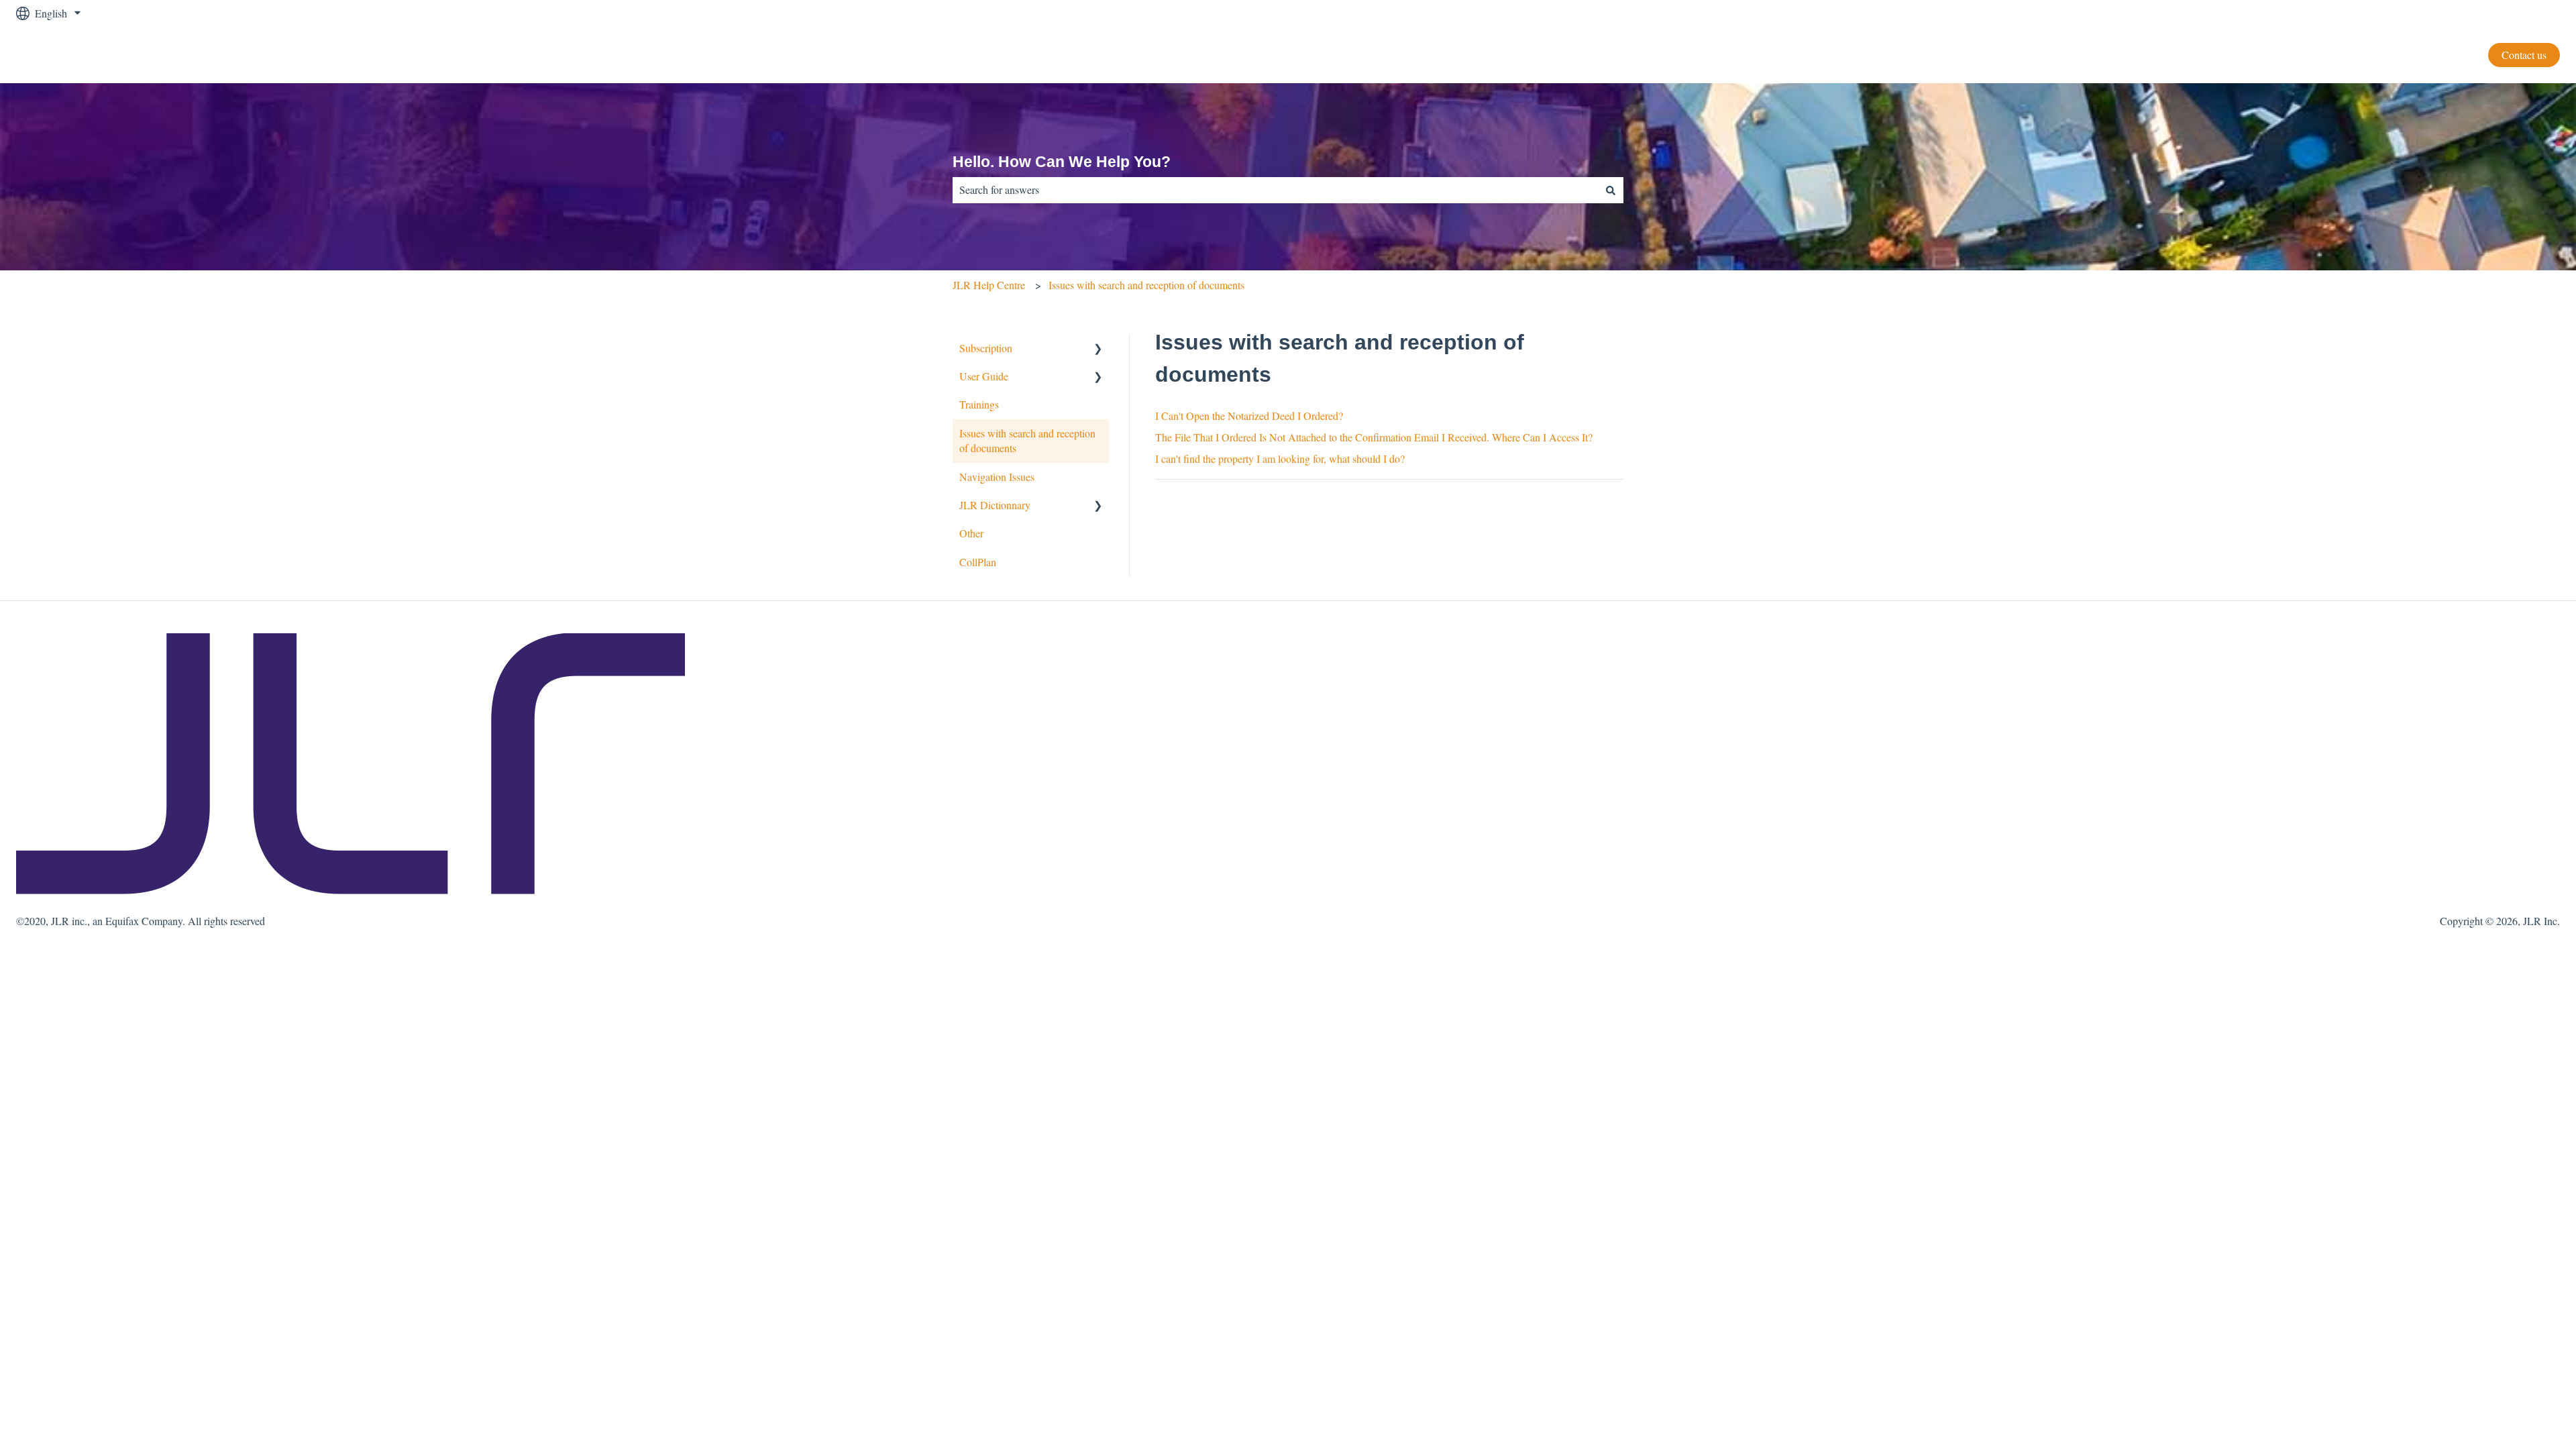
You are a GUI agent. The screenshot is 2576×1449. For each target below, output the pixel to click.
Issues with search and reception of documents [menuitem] (1027, 440)
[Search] (1611, 190)
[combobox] (1275, 190)
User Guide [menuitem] (984, 376)
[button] (1098, 349)
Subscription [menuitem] (986, 348)
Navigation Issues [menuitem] (997, 477)
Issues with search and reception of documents (1146, 285)
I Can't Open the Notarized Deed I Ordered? (1249, 416)
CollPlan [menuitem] (978, 562)
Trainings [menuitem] (979, 404)
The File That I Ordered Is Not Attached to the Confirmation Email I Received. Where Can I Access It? (1374, 437)
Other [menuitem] (971, 533)
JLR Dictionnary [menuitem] (995, 505)
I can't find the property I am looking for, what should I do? (1280, 459)
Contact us (2524, 55)
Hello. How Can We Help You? (1062, 162)
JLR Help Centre (989, 285)
